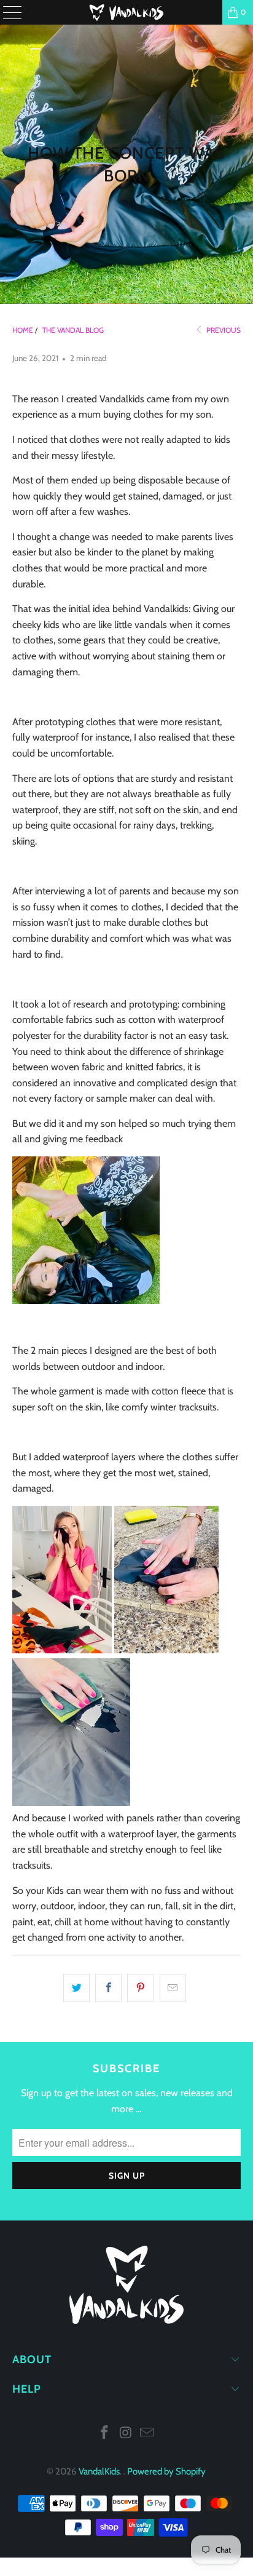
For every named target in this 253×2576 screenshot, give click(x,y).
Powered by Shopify (166, 2471)
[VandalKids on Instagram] (126, 2434)
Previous (223, 330)
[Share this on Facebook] (108, 1988)
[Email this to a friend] (173, 1988)
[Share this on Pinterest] (140, 1988)
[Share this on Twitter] (76, 1988)
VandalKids (99, 2471)
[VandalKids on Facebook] (104, 2434)
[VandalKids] (126, 12)
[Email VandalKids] (147, 2434)
